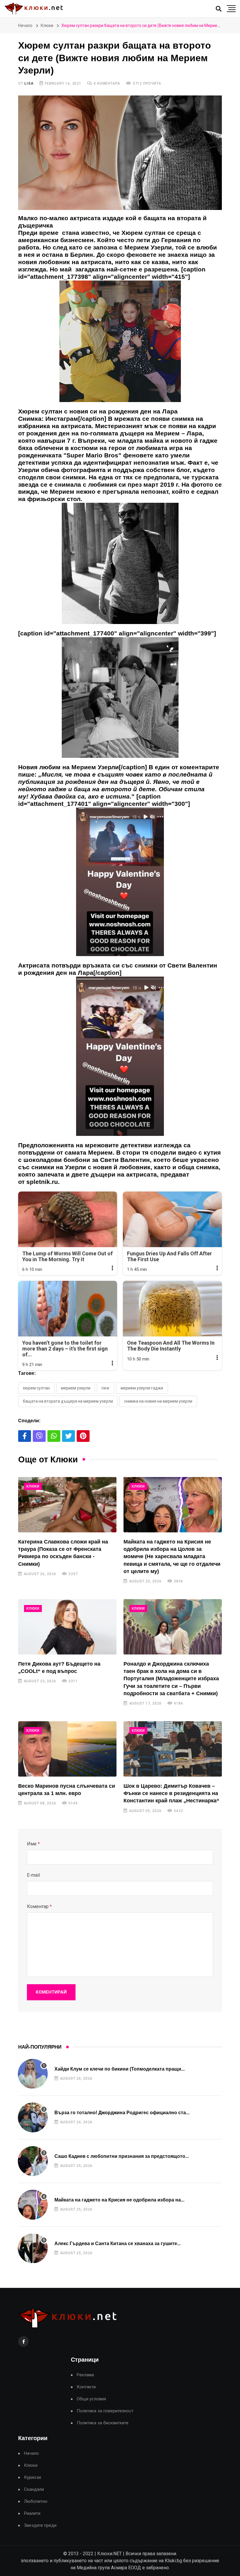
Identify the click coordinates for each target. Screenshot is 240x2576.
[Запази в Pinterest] (83, 1436)
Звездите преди (40, 2525)
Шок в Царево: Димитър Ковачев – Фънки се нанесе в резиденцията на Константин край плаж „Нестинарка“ (171, 1793)
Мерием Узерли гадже (142, 1388)
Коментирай (51, 1992)
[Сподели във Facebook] (25, 1436)
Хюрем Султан (36, 1388)
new (106, 1388)
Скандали (34, 2489)
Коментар (39, 1906)
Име (33, 1844)
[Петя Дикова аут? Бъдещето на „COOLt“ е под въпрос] (67, 1627)
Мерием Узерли (76, 1388)
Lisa (29, 83)
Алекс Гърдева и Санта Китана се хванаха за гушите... (118, 2243)
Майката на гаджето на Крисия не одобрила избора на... (119, 2200)
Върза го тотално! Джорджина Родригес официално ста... (122, 2113)
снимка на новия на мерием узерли (158, 1401)
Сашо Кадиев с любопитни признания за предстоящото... (122, 2156)
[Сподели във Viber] (39, 1436)
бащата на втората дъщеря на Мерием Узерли (68, 1401)
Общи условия (91, 2399)
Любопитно (36, 2501)
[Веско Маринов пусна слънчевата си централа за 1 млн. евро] (67, 1749)
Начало (25, 25)
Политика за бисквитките (103, 2423)
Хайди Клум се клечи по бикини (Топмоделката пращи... (120, 2069)
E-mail (33, 1875)
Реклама (85, 2375)
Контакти (86, 2387)
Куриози (32, 2477)
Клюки (47, 25)
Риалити (32, 2513)
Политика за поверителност (105, 2411)
